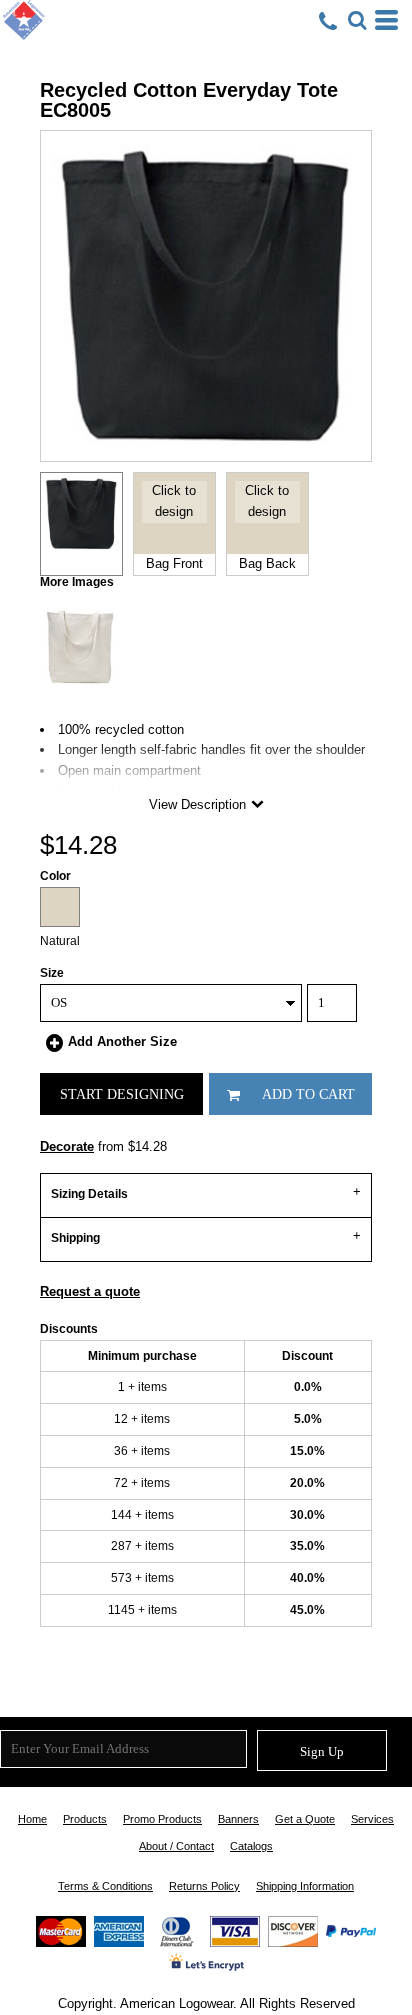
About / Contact (176, 1846)
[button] (357, 20)
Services (372, 1819)
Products (85, 1819)
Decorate (67, 1146)
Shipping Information (305, 1886)
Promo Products (162, 1819)
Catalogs (251, 1846)
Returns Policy (204, 1886)
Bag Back (267, 563)
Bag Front (174, 563)
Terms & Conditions (105, 1886)
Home (32, 1819)
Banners (238, 1819)
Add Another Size (122, 1041)
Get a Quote (305, 1819)
